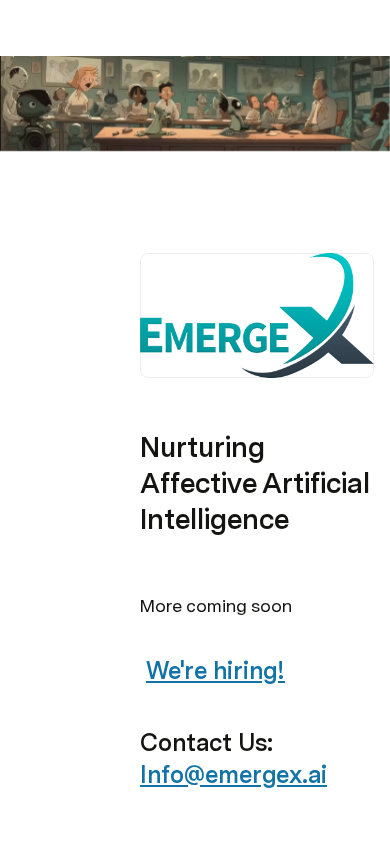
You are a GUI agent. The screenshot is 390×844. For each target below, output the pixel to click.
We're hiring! (215, 670)
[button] (151, 200)
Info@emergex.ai (233, 774)
